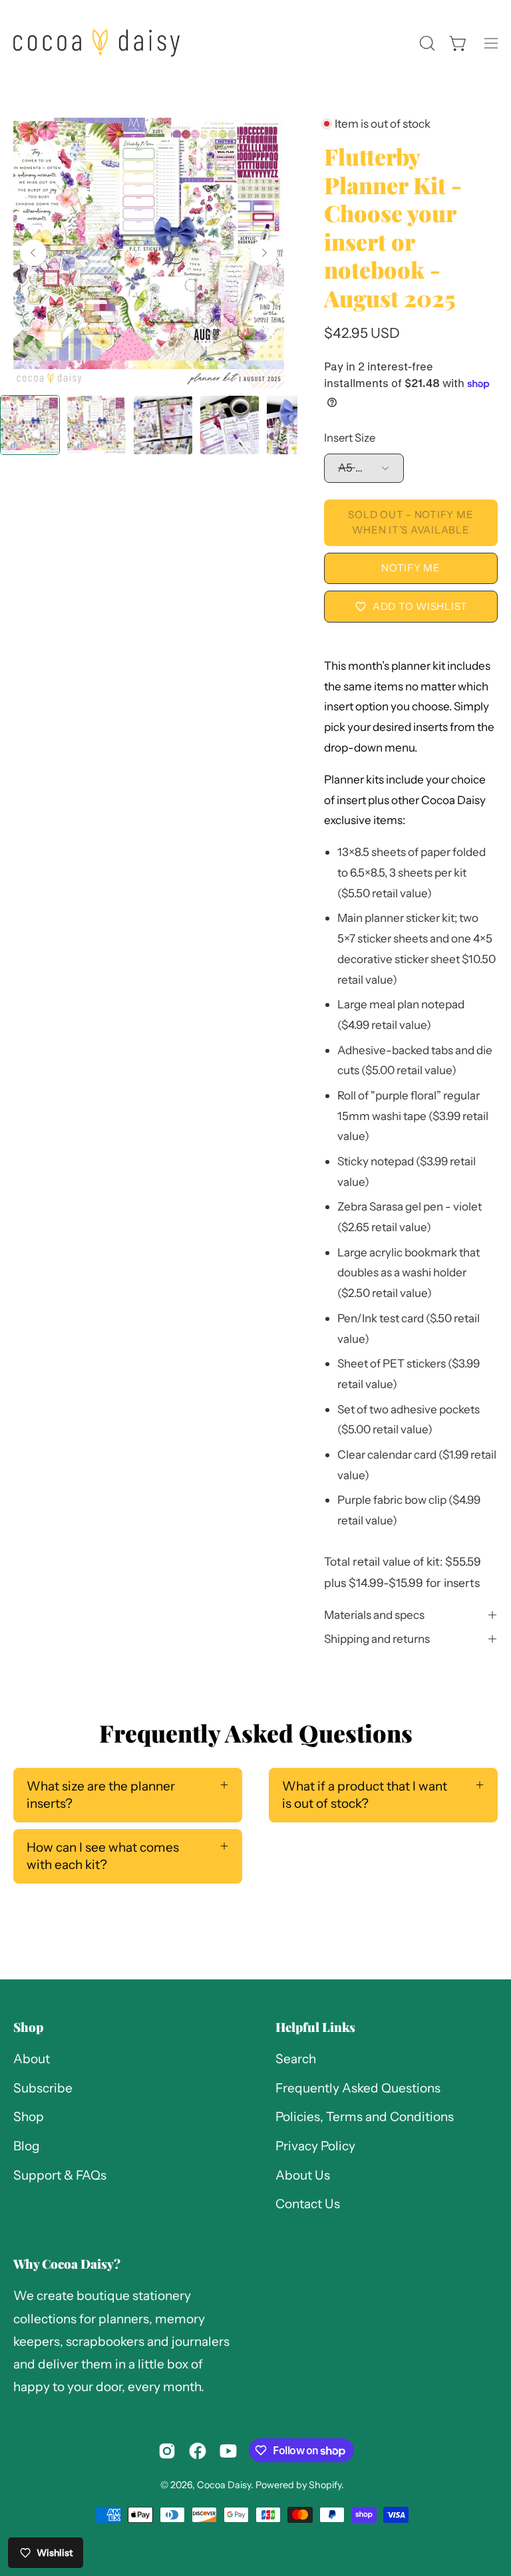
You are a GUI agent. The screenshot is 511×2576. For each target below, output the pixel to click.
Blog (27, 2146)
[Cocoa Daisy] (96, 43)
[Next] (264, 253)
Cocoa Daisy (224, 2485)
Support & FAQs (60, 2175)
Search (296, 2059)
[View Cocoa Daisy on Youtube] (228, 2451)
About (32, 2059)
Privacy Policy (315, 2146)
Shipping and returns (377, 1639)
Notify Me (411, 568)
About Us (303, 2175)
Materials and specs (374, 1615)
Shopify (325, 2485)
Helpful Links (315, 2027)
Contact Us (308, 2205)
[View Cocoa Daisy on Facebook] (198, 2451)
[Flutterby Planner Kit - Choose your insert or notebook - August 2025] (30, 425)
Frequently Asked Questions (358, 2088)
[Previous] (33, 253)
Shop (28, 2027)
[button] (426, 43)
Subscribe (43, 2088)
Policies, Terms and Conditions (365, 2117)
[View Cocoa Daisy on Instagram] (167, 2451)
